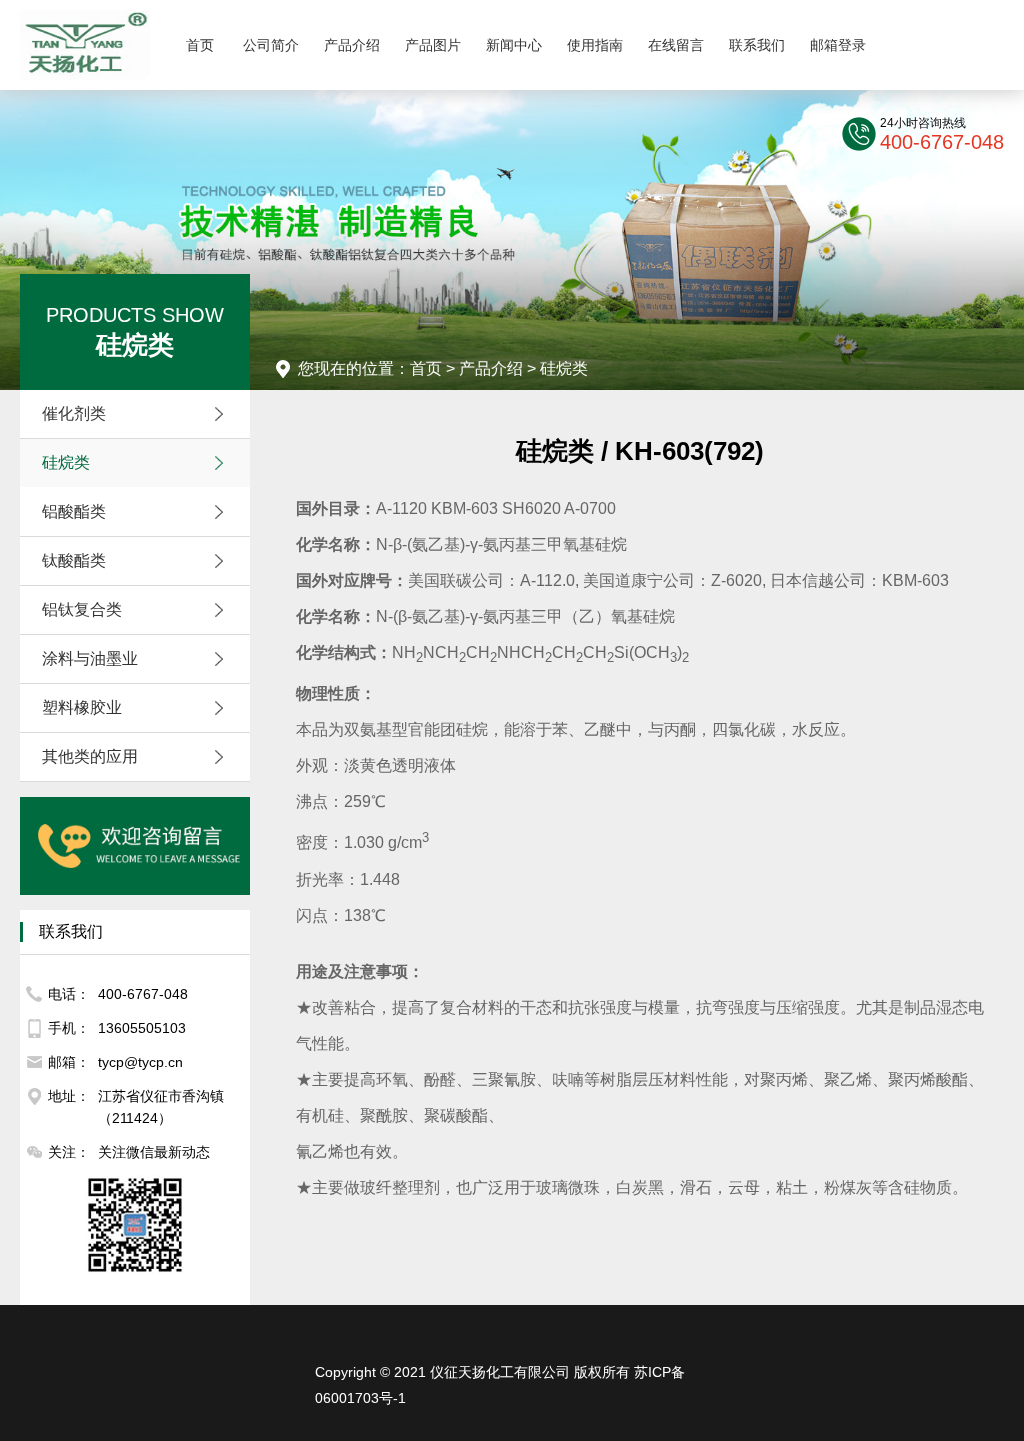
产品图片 (433, 45)
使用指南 (595, 45)
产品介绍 (352, 45)
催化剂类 (74, 413)
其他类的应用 (90, 756)
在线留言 (676, 45)
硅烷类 (66, 462)
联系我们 (757, 45)
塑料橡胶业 (82, 707)
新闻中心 (514, 45)
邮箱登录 (838, 45)
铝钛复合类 (82, 609)
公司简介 (271, 45)
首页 (200, 45)
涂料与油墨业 (90, 658)
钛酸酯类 (74, 560)
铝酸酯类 (74, 511)
